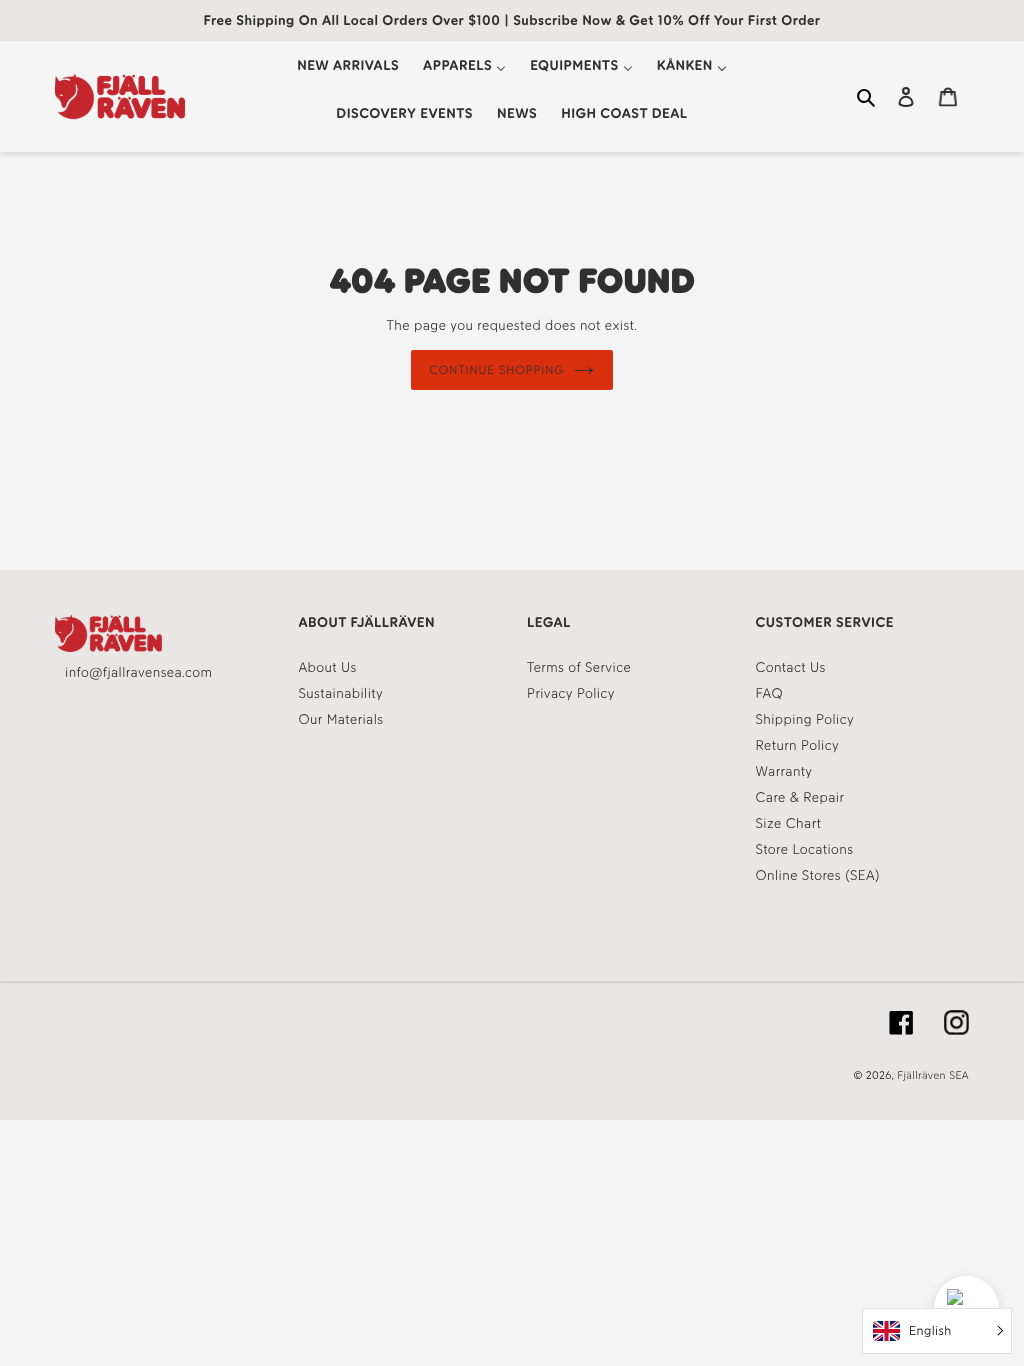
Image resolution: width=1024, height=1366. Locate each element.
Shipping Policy (805, 719)
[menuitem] (348, 65)
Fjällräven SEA (933, 1075)
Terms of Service (579, 667)
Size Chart (789, 823)
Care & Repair (800, 797)
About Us (328, 667)
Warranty (784, 771)
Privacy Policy (571, 693)
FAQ (770, 693)
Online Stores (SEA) (818, 875)
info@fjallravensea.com (138, 672)
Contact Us (791, 667)
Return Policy (798, 745)
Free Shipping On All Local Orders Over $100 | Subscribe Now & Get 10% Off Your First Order (511, 20)
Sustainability (341, 693)
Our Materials (341, 719)
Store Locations (805, 849)
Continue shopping (497, 370)
